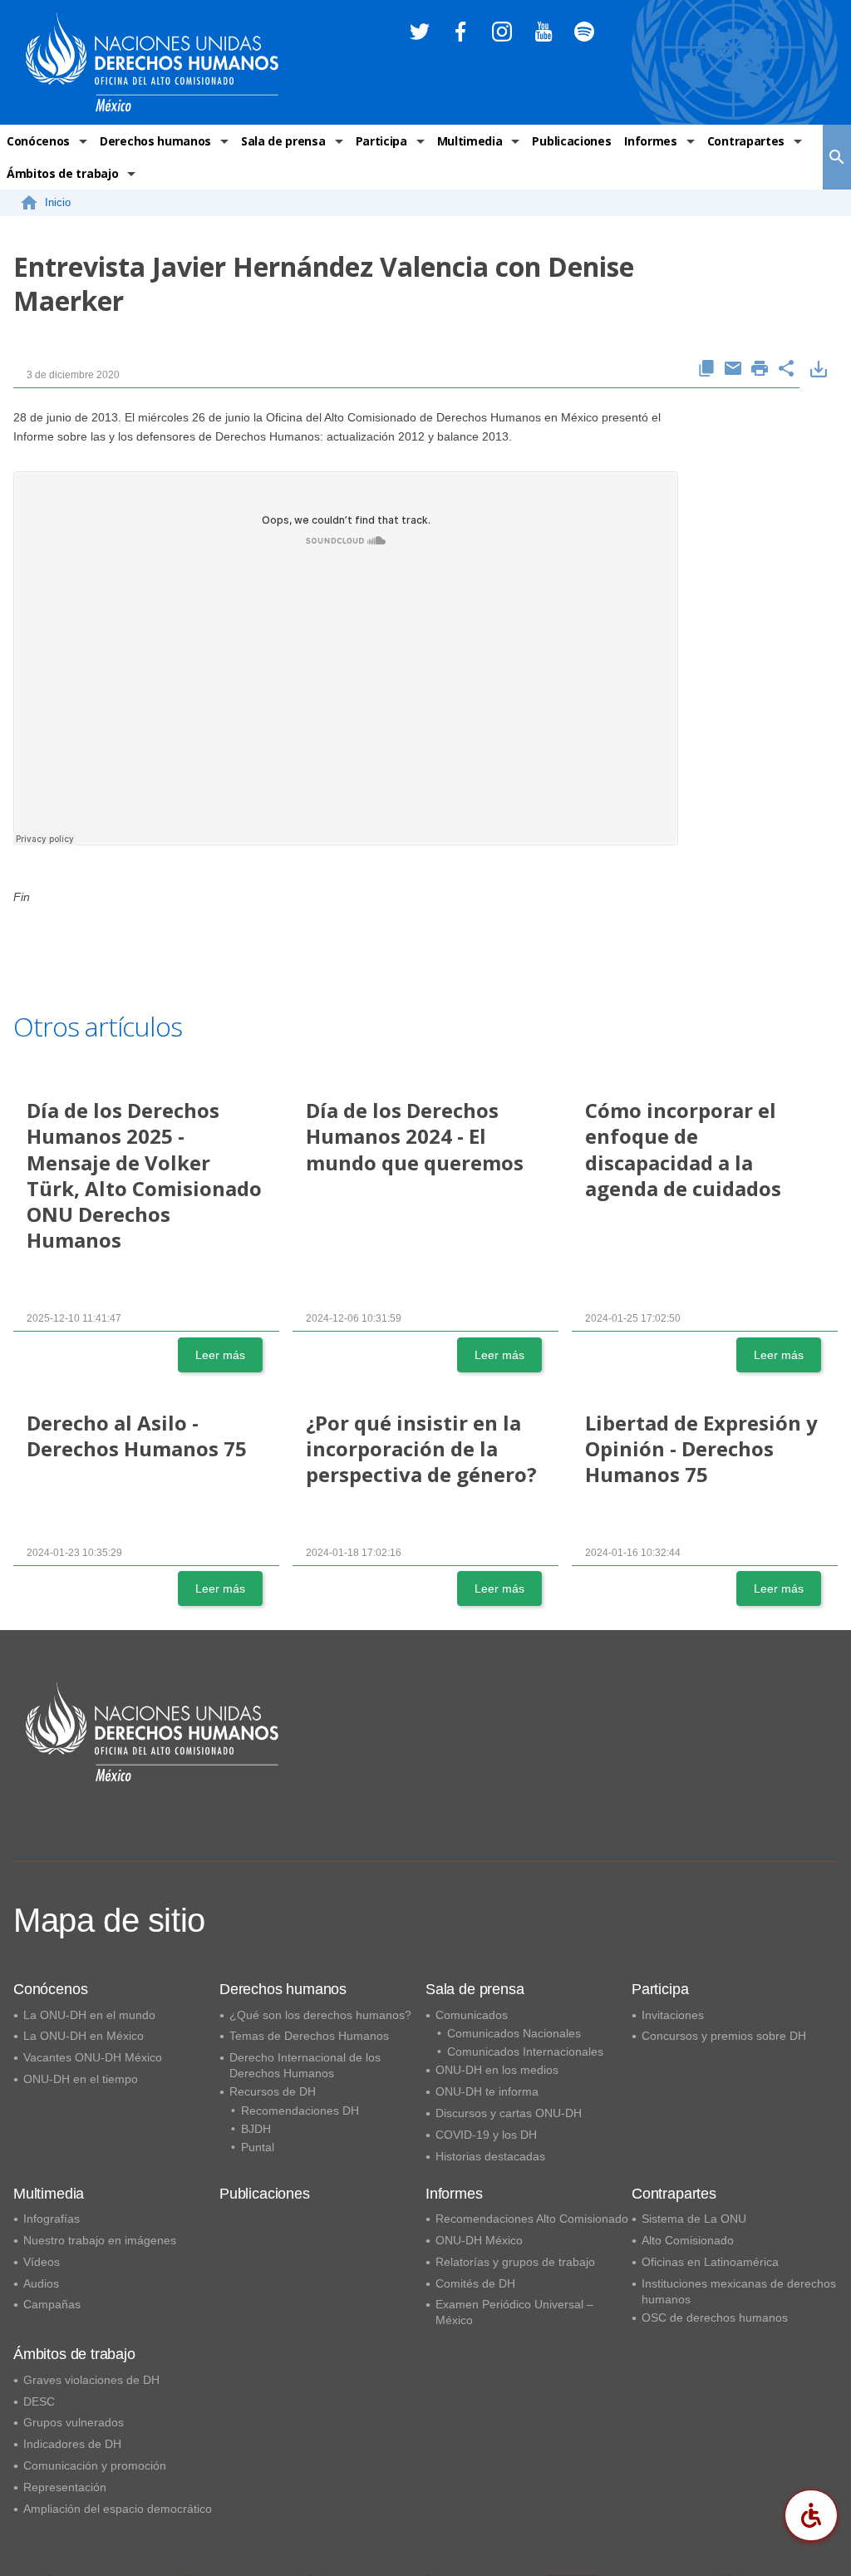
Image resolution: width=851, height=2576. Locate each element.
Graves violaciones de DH (91, 2380)
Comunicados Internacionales (525, 2051)
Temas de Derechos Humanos (309, 2036)
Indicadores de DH (72, 2444)
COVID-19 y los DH (486, 2135)
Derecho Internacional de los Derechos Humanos (305, 2065)
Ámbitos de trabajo (62, 173)
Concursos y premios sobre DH (724, 2036)
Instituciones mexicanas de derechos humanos (739, 2291)
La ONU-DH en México (84, 2036)
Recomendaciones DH (300, 2111)
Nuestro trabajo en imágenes (100, 2240)
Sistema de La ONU (694, 2219)
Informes (650, 141)
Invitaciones (673, 2015)
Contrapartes (746, 141)
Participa (381, 141)
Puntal (258, 2147)
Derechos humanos (155, 141)
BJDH (256, 2129)
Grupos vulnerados (74, 2422)
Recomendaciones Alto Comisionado (532, 2219)
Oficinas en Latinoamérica (710, 2262)
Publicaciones (571, 141)
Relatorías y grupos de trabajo (515, 2262)
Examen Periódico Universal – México (514, 2312)
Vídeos (42, 2262)
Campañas (52, 2304)
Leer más (220, 1355)
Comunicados (472, 2015)
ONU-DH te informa (487, 2091)
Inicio (58, 202)
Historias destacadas (490, 2156)
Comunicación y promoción (95, 2465)
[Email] (733, 369)
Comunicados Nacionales (514, 2033)
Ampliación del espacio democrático (118, 2509)
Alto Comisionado (688, 2240)
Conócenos (38, 141)
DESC (39, 2401)
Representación (65, 2487)
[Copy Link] (706, 369)
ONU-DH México (479, 2240)
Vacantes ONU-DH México (93, 2057)
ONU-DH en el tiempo (81, 2079)
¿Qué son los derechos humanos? (320, 2015)
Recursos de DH (273, 2091)
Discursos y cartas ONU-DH (509, 2113)
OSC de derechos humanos (715, 2317)
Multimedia (470, 141)
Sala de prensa (283, 141)
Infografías (52, 2219)
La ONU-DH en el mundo (89, 2015)
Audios (41, 2283)
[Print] (760, 369)
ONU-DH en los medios (497, 2070)
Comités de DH (475, 2283)
